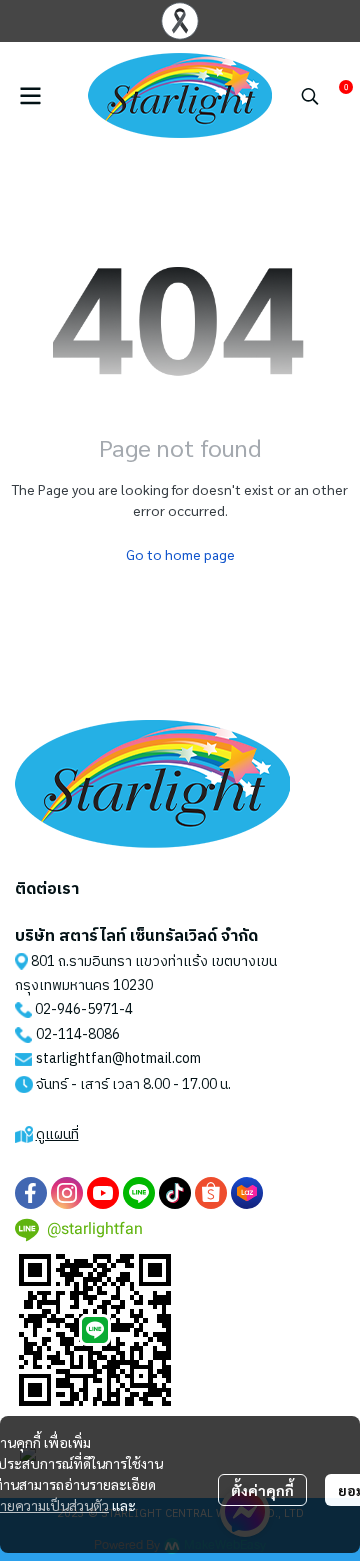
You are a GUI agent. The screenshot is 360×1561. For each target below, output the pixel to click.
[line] (139, 1193)
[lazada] (247, 1193)
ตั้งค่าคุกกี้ (262, 1490)
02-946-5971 (77, 1009)
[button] (310, 96)
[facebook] (31, 1193)
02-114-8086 (78, 1034)
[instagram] (67, 1193)
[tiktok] (175, 1193)
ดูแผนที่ (57, 1134)
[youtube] (103, 1193)
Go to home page (180, 554)
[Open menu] (30, 96)
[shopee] (211, 1193)
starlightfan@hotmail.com (118, 1058)
